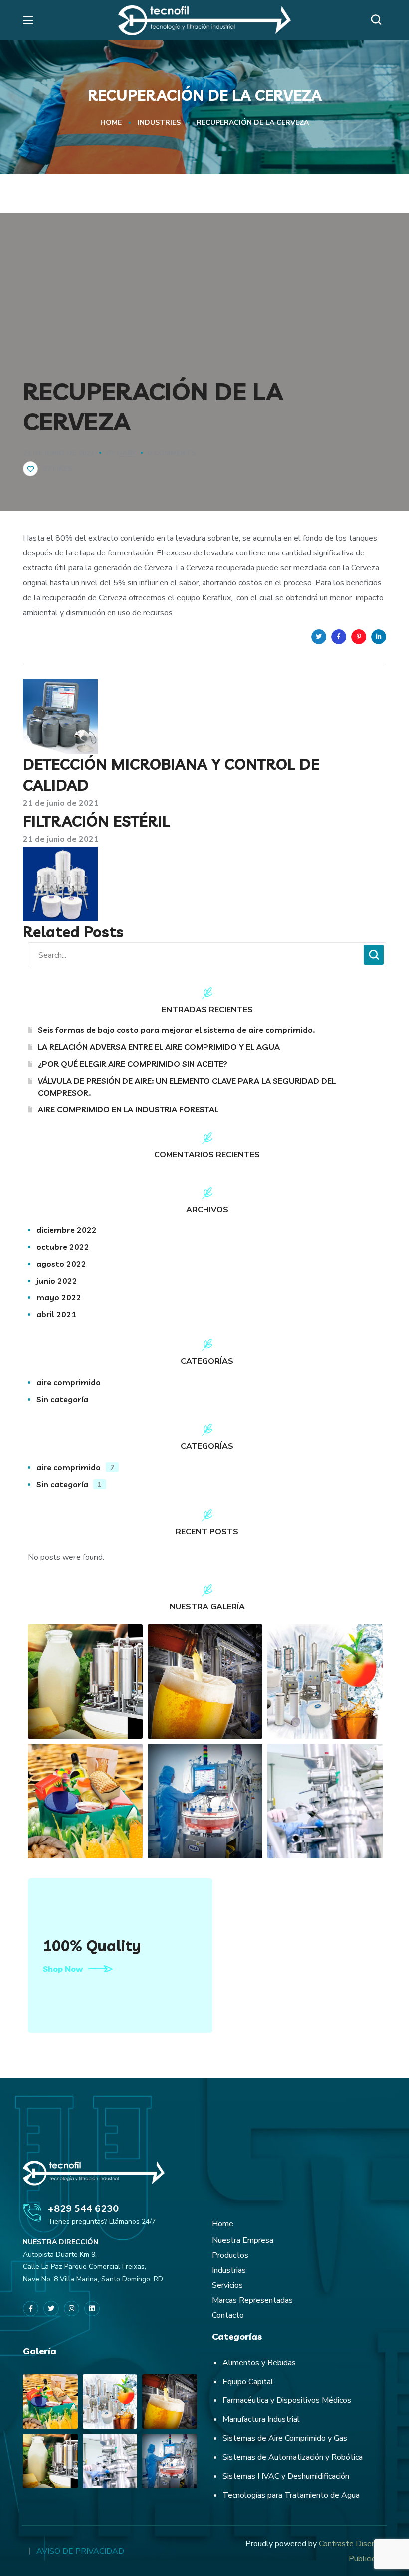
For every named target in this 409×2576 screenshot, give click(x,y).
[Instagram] (72, 2308)
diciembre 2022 (67, 1230)
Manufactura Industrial (261, 2419)
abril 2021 (56, 1314)
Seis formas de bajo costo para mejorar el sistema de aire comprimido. (176, 1030)
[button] (379, 20)
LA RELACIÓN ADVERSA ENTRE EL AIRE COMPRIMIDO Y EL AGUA (159, 1047)
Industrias (229, 2270)
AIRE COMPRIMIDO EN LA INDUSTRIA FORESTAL (128, 1109)
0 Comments (172, 453)
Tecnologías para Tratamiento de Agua (291, 2495)
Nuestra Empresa (243, 2240)
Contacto (228, 2315)
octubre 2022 (63, 1247)
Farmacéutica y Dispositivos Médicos (287, 2400)
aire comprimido (69, 1382)
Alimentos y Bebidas (259, 2363)
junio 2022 (57, 1281)
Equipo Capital (248, 2382)
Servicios (227, 2285)
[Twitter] (51, 2308)
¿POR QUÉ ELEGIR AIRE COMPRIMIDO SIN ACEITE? (133, 1064)
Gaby (126, 453)
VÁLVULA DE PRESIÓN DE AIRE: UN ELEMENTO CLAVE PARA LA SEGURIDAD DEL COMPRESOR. (187, 1087)
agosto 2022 (61, 1264)
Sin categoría (62, 1399)
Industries (159, 122)
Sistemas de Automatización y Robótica (293, 2457)
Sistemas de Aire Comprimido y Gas (285, 2438)
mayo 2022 (59, 1297)
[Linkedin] (92, 2308)
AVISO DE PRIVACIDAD (80, 2551)
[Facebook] (31, 2308)
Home (111, 122)
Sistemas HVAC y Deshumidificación (286, 2476)
